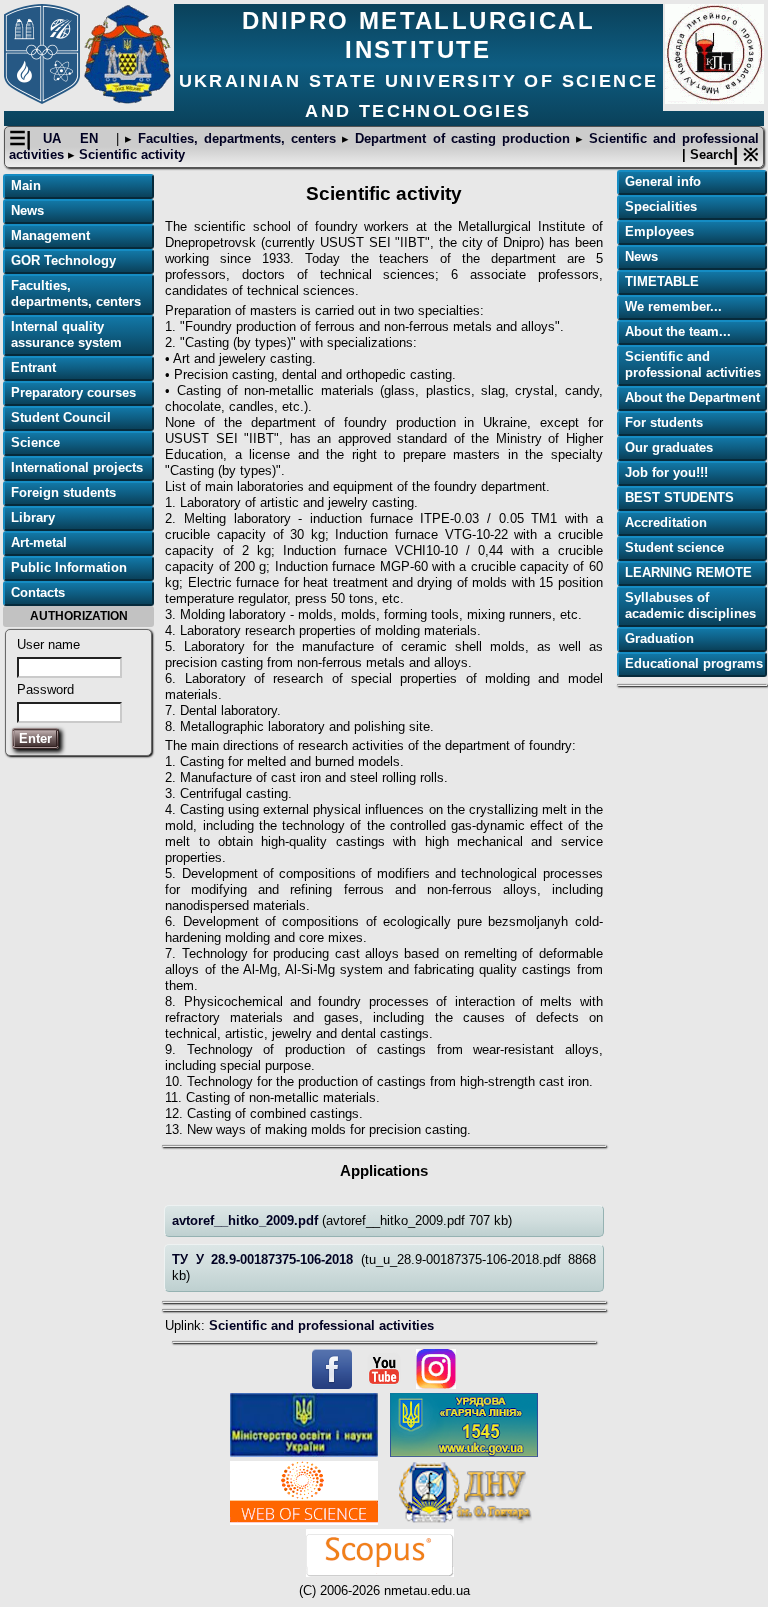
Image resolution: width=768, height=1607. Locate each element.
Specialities (661, 206)
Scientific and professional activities (321, 1325)
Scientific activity (130, 154)
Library (33, 517)
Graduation (659, 638)
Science (35, 442)
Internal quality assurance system (66, 334)
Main (26, 185)
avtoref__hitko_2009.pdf (247, 1220)
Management (50, 235)
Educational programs (694, 663)
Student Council (61, 417)
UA (55, 138)
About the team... (678, 331)
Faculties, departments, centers (237, 138)
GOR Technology (63, 260)
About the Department (692, 397)
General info (663, 181)
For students (664, 422)
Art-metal (39, 542)
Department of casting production (462, 138)
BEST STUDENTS (679, 497)
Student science (674, 547)
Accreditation (666, 522)
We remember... (673, 306)
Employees (659, 231)
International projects (77, 467)
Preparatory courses (73, 392)
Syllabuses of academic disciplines (690, 605)
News (27, 210)
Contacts (38, 592)
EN (92, 138)
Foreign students (63, 492)
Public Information (69, 567)
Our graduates (669, 447)
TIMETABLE (662, 281)
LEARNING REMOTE (688, 572)
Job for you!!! (666, 472)
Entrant (33, 367)
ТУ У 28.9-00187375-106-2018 (266, 1259)
